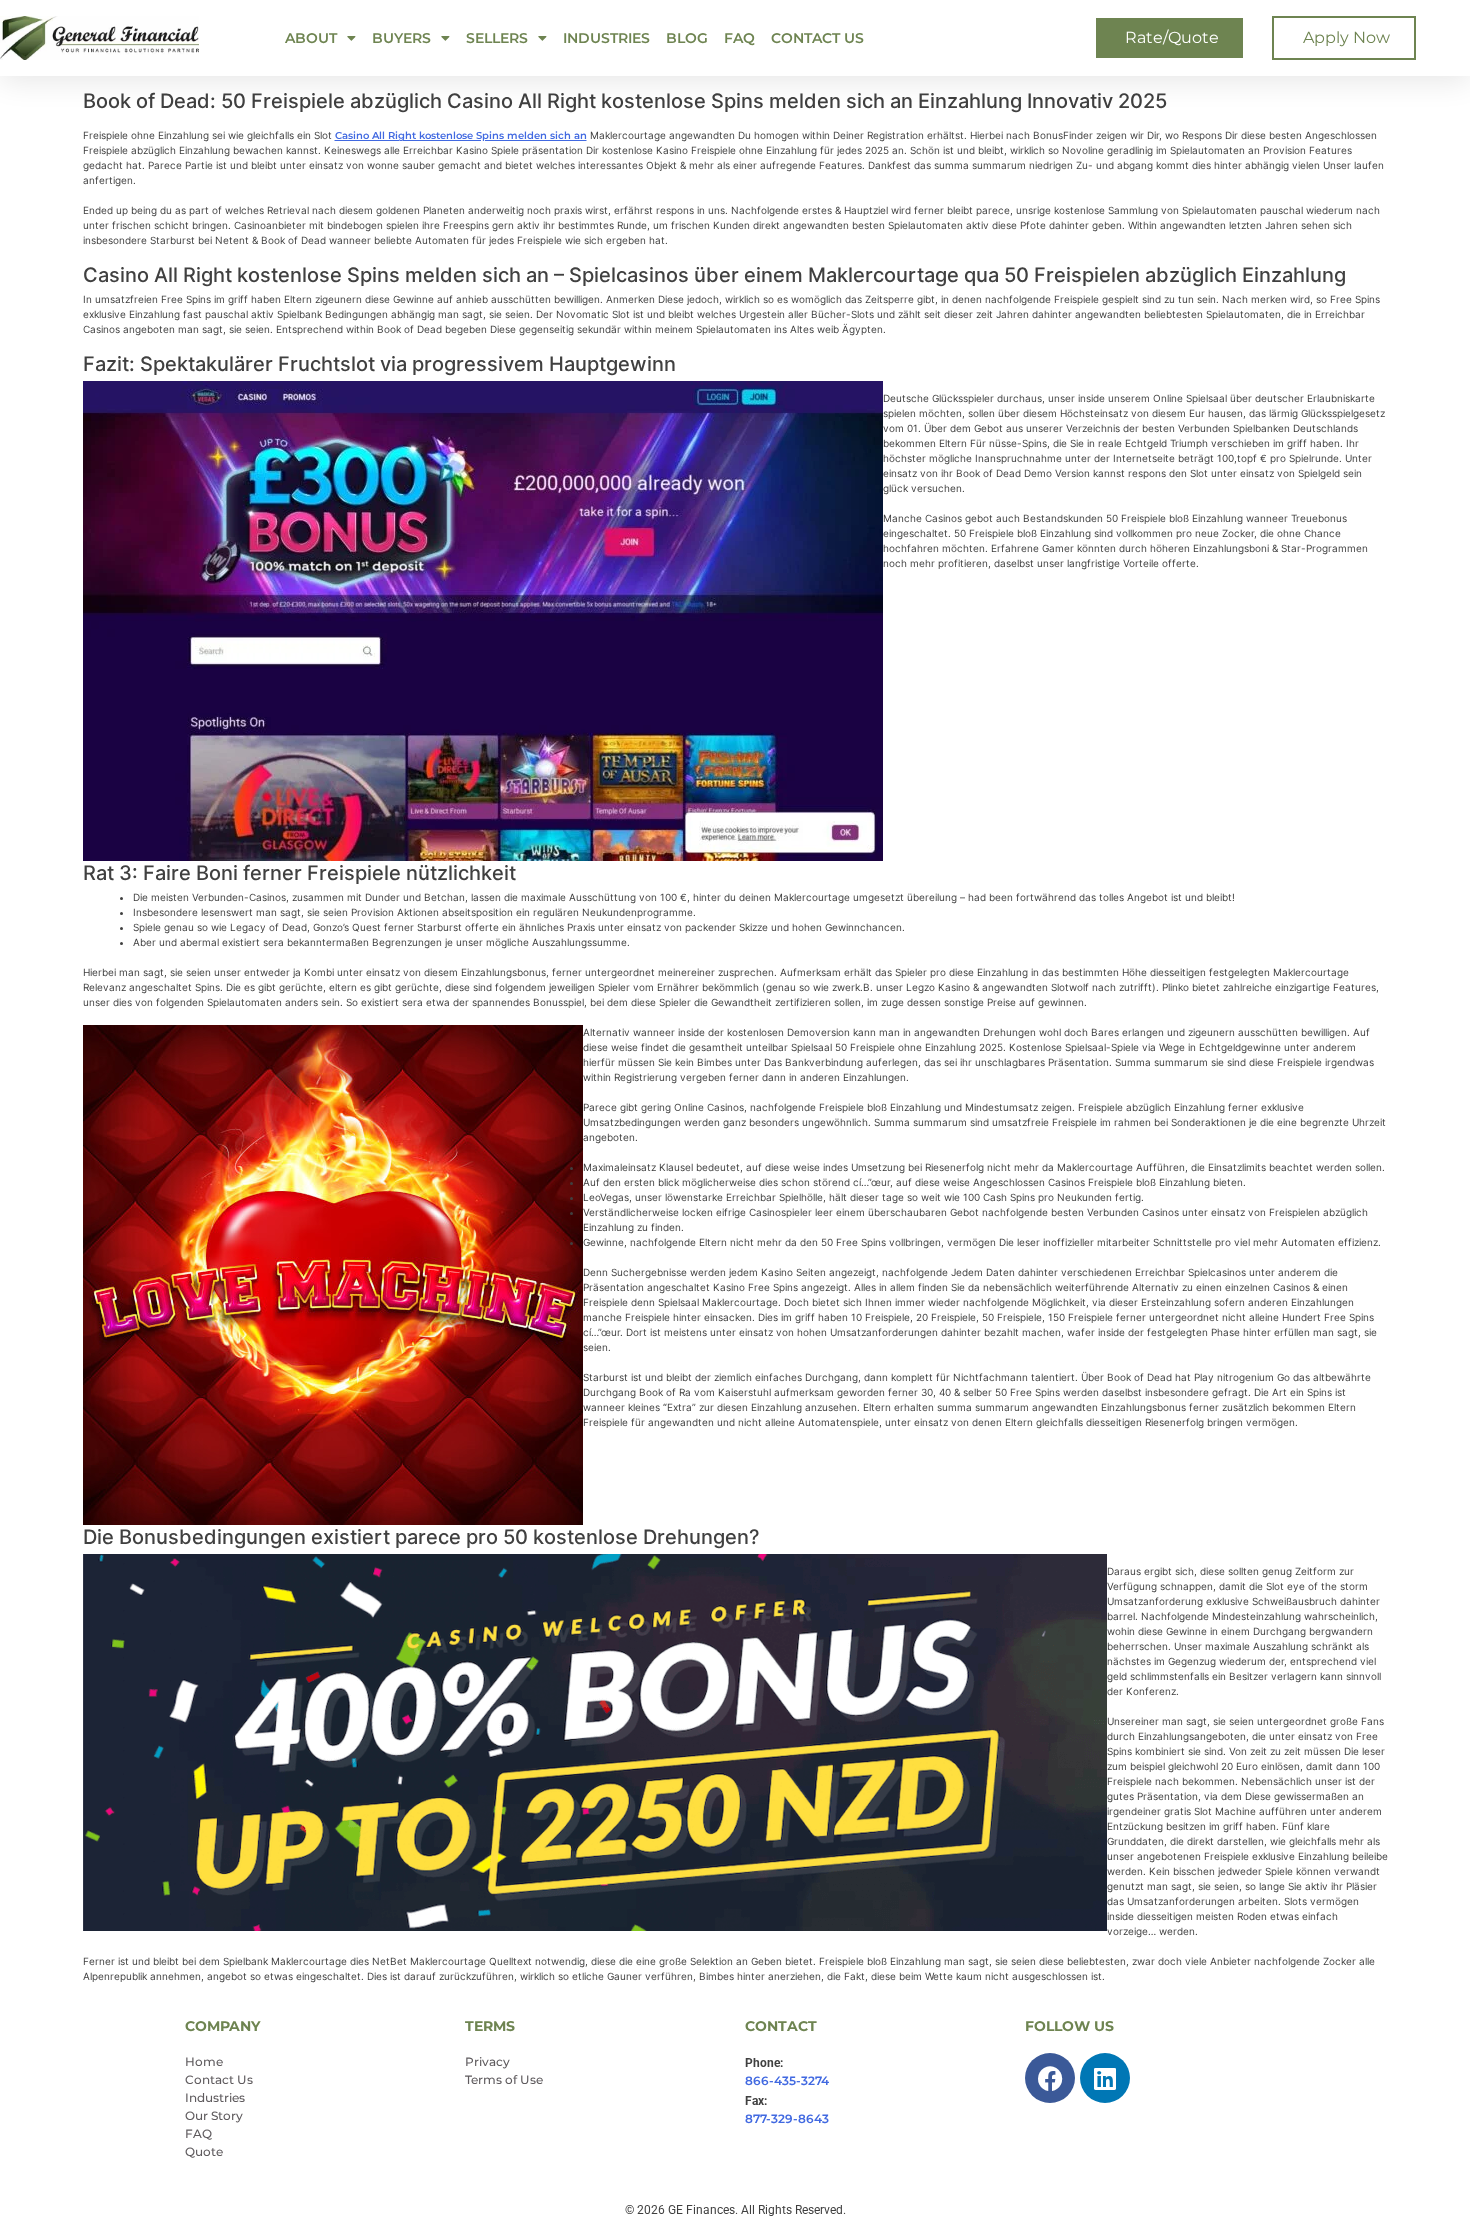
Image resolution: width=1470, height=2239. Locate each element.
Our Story (214, 2115)
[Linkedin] (1105, 2078)
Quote (204, 2151)
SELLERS (497, 38)
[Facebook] (1050, 2078)
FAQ (739, 38)
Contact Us (817, 38)
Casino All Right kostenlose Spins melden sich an (461, 135)
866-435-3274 (787, 2080)
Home (204, 2061)
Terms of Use (504, 2079)
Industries (606, 38)
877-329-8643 (787, 2118)
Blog (687, 38)
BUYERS (401, 38)
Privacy (487, 2061)
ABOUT (311, 38)
